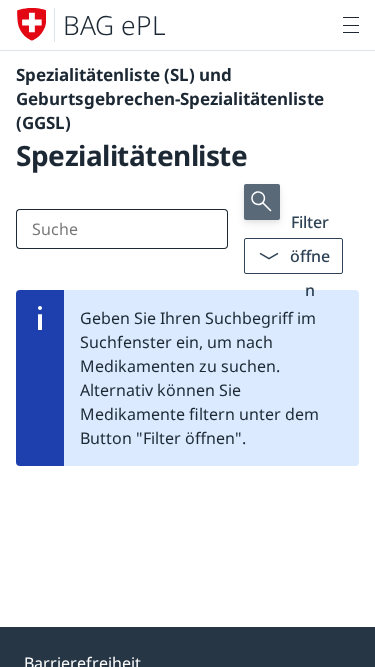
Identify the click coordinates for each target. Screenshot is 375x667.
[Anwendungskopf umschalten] (351, 25)
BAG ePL (114, 25)
